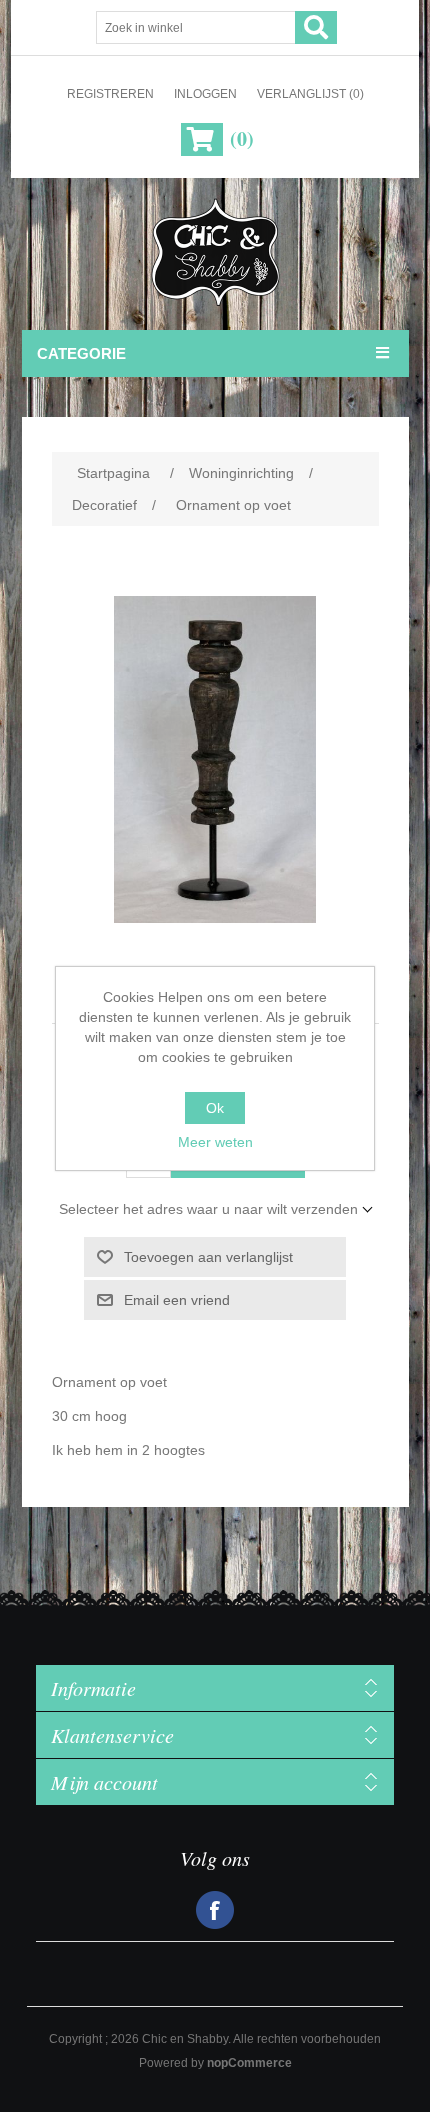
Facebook (215, 1910)
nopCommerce (249, 2063)
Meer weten (215, 1142)
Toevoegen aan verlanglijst (208, 1257)
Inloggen (205, 94)
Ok (215, 1108)
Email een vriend (177, 1300)
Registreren (110, 94)
